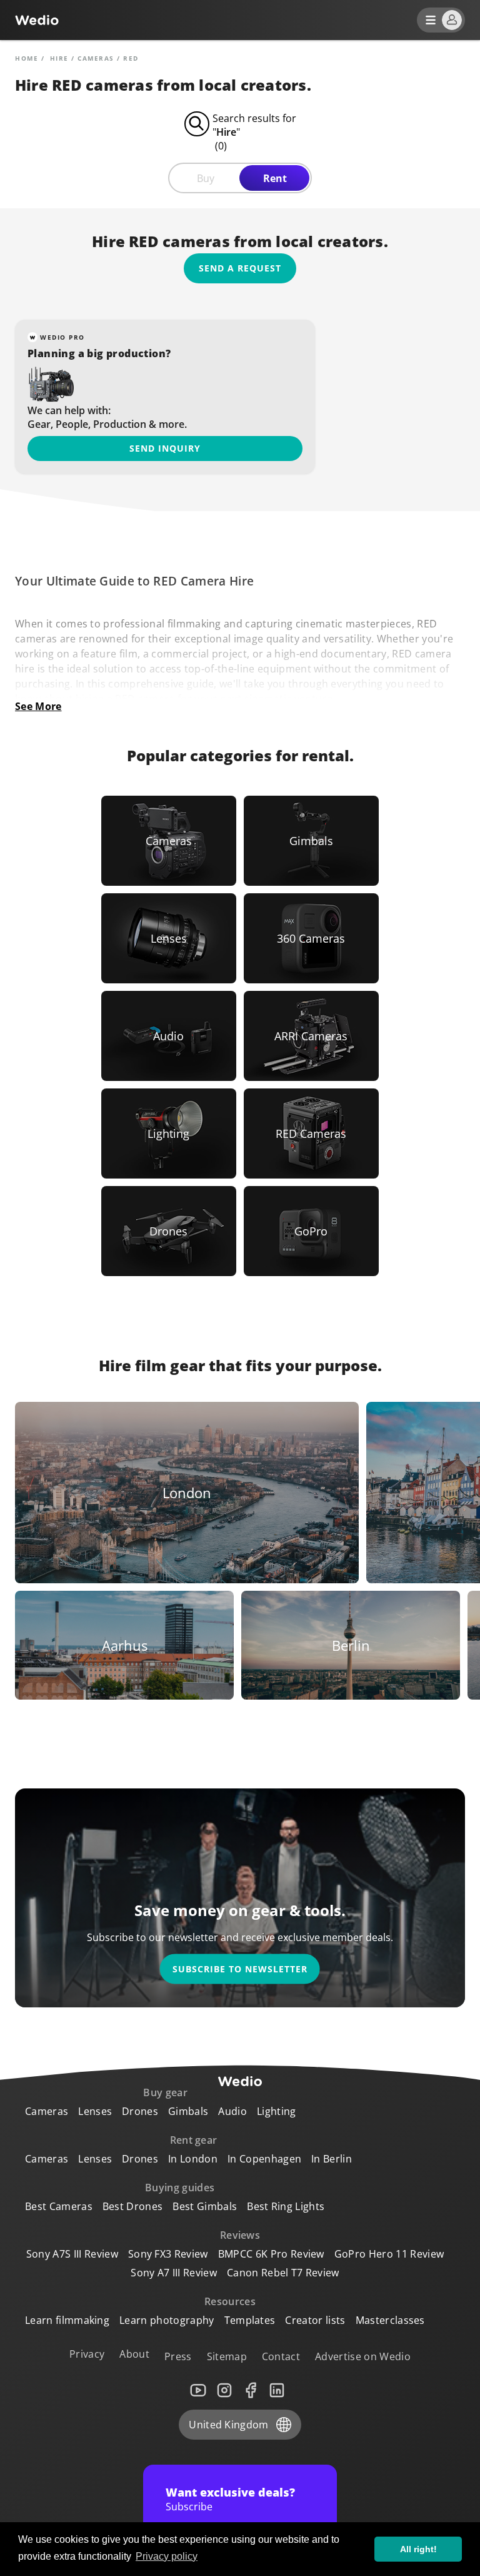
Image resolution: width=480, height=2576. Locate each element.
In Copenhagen (264, 2159)
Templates (250, 2320)
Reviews (240, 2235)
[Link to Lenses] (169, 938)
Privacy (87, 2354)
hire (59, 58)
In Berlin (332, 2159)
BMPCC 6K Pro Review (271, 2254)
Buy (206, 178)
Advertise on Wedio (363, 2356)
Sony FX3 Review (168, 2254)
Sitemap (227, 2356)
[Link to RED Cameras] (311, 1133)
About (134, 2354)
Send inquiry (165, 448)
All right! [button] (418, 2549)
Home (27, 58)
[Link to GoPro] (311, 1231)
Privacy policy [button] (167, 2556)
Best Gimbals (205, 2206)
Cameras (96, 58)
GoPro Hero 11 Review (389, 2254)
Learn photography (167, 2320)
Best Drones (133, 2206)
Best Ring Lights (286, 2206)
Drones (140, 2111)
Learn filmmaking (67, 2320)
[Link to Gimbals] (311, 841)
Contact (281, 2356)
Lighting (277, 2111)
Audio (232, 2111)
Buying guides (180, 2188)
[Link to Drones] (169, 1231)
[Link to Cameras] (169, 841)
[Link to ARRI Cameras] (311, 1036)
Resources (230, 2301)
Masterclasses (390, 2320)
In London (193, 2159)
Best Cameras (59, 2206)
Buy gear (165, 2092)
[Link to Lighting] (169, 1133)
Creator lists (315, 2320)
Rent (275, 178)
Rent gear (194, 2140)
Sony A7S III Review (72, 2254)
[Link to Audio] (169, 1036)
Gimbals (188, 2111)
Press (178, 2356)
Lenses (95, 2111)
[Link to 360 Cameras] (311, 938)
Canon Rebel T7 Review (283, 2273)
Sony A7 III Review (174, 2273)
